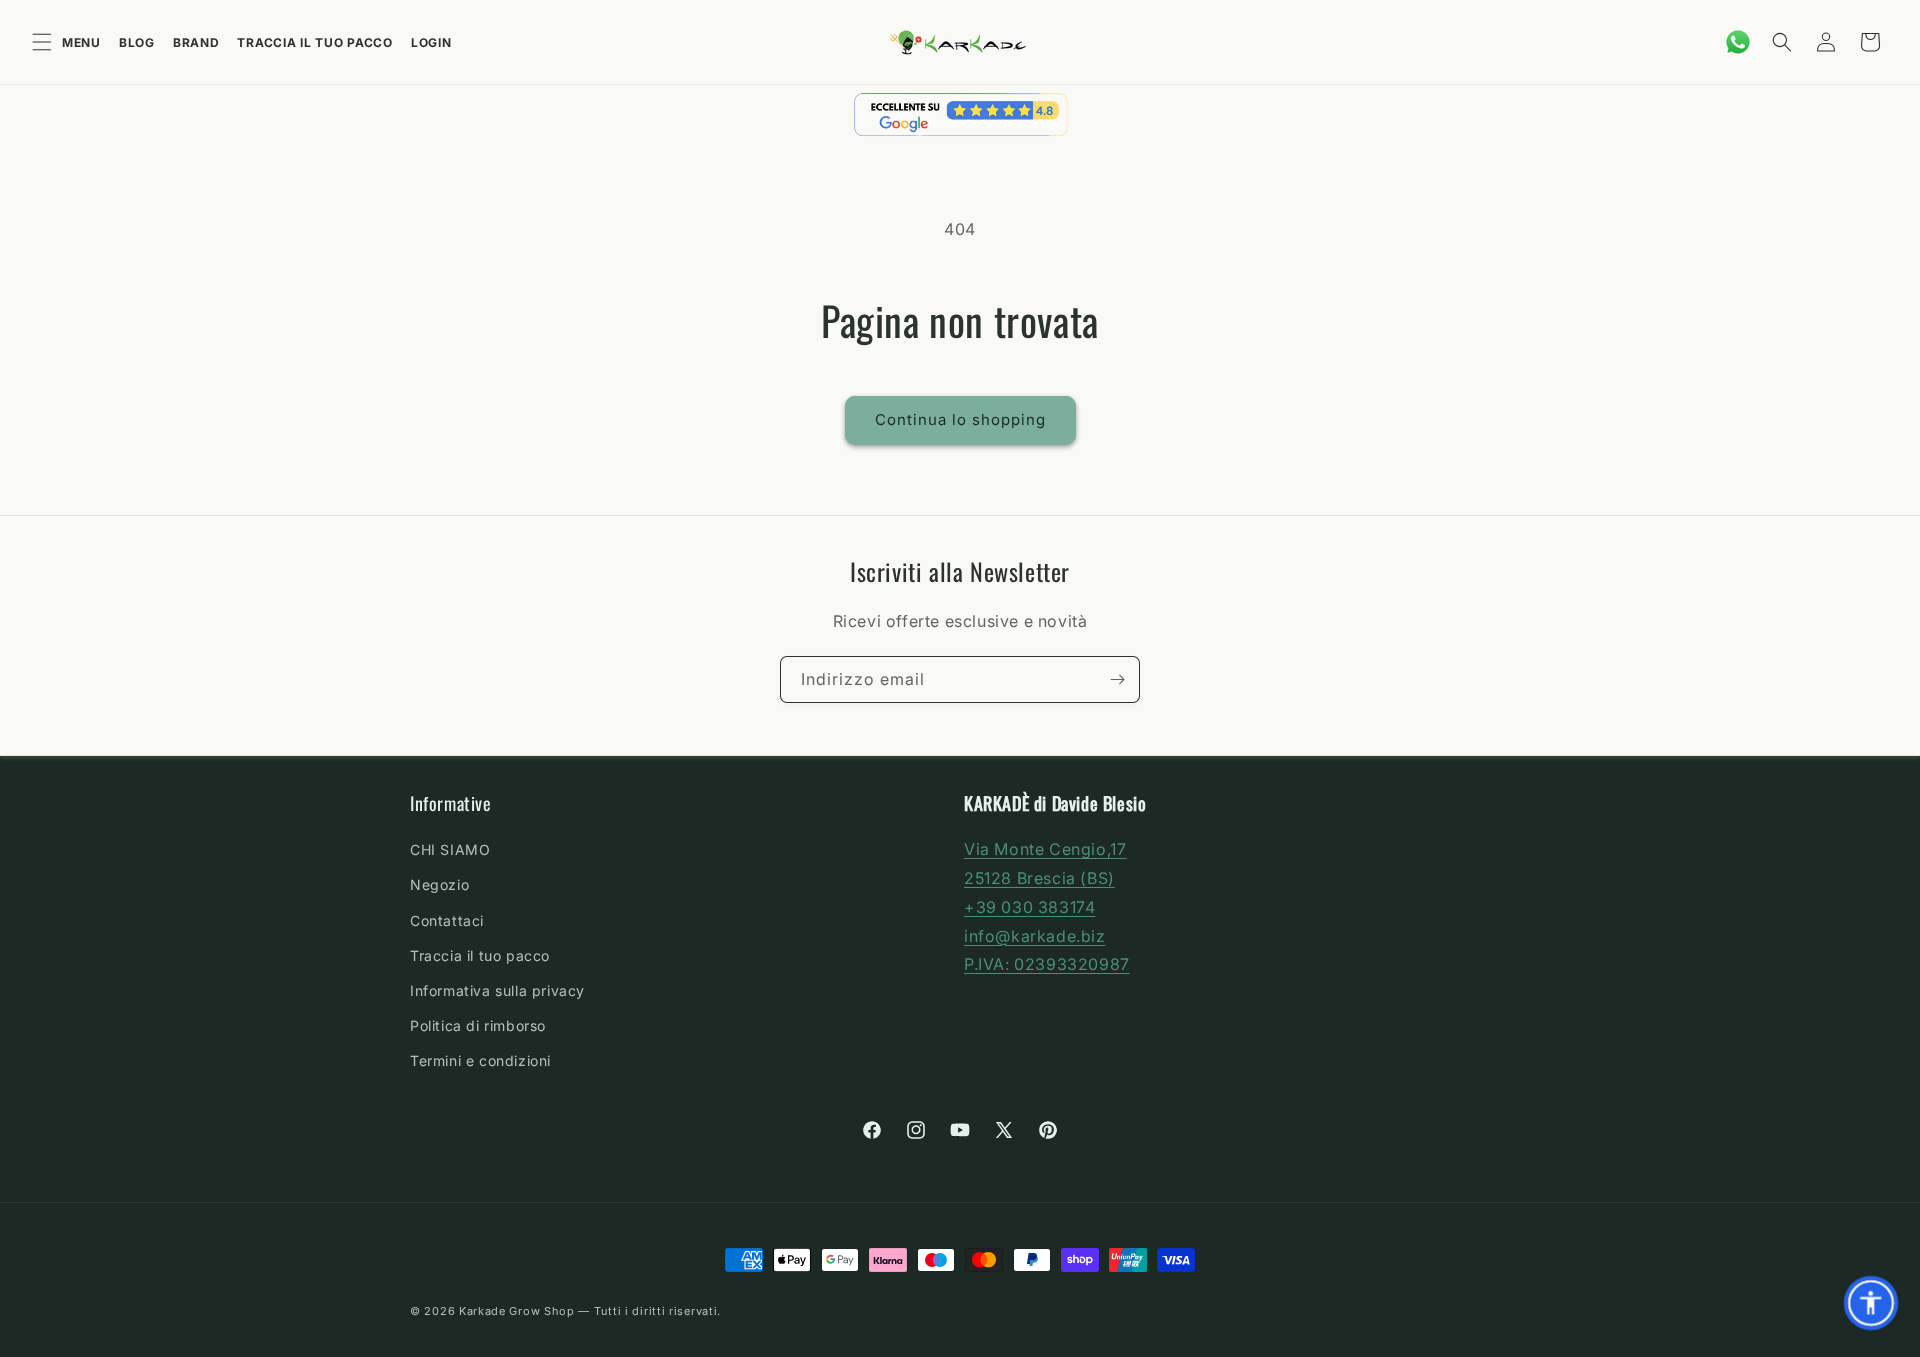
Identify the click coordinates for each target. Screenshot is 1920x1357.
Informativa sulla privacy (497, 990)
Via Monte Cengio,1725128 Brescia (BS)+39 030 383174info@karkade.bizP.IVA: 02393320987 (1047, 906)
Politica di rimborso (478, 1025)
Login (431, 42)
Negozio (439, 884)
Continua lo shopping (960, 419)
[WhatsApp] (1738, 42)
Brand (196, 42)
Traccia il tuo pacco (314, 42)
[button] (1782, 42)
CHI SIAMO (450, 849)
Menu (81, 42)
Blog (137, 42)
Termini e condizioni (480, 1060)
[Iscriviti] (1117, 679)
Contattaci (447, 919)
